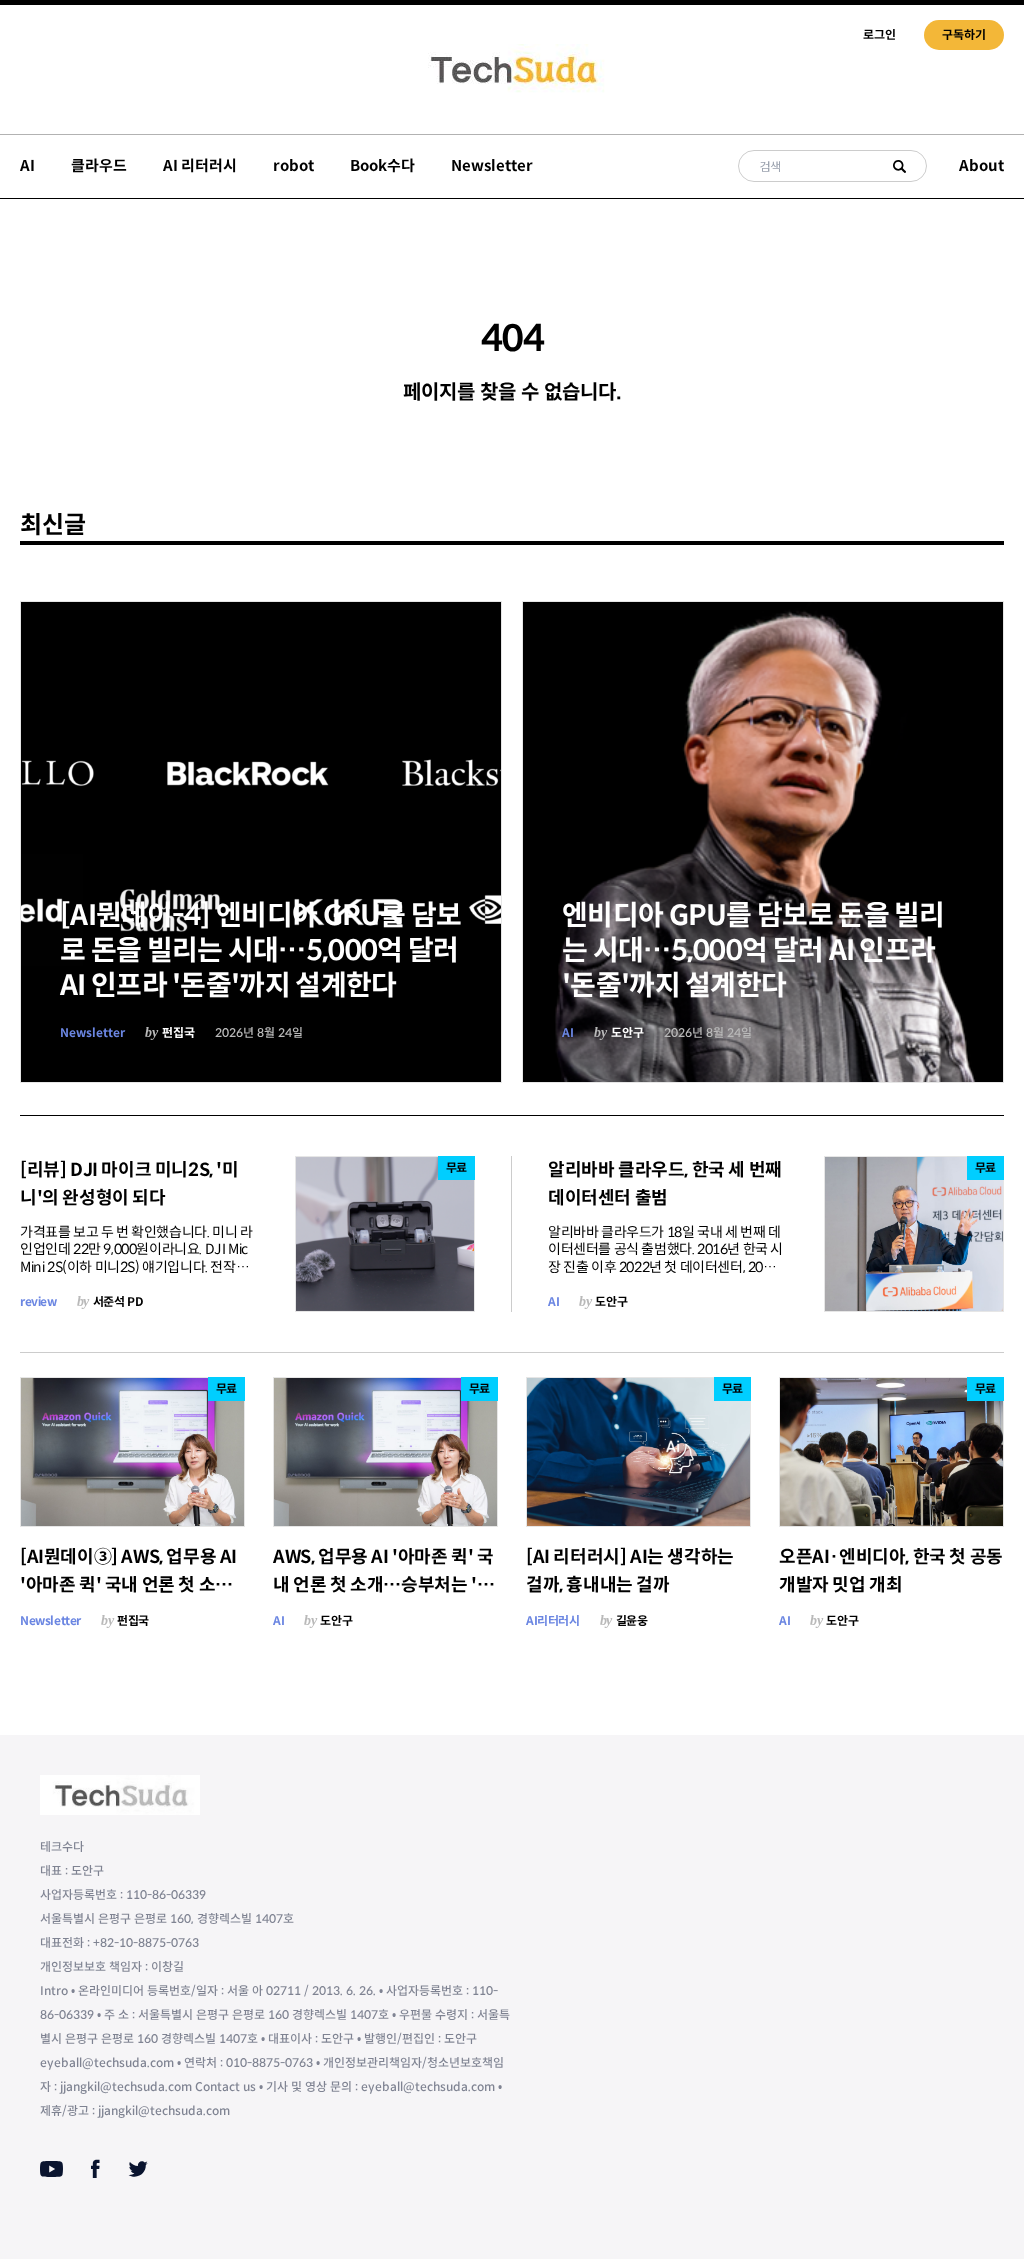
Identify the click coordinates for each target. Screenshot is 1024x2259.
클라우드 (99, 165)
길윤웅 (632, 1620)
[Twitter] (138, 2169)
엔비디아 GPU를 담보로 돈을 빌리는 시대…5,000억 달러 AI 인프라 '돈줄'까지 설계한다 (753, 950)
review (38, 1301)
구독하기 (964, 34)
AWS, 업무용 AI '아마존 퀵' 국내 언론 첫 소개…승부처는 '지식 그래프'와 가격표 (383, 1585)
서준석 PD (118, 1301)
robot (293, 165)
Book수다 (382, 165)
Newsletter (492, 165)
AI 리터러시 (200, 165)
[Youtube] (51, 2169)
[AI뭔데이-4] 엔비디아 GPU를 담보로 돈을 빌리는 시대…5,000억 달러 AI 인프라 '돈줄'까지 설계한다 (261, 950)
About (981, 165)
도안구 (627, 1032)
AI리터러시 (553, 1620)
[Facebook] (95, 2169)
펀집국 (178, 1032)
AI (27, 165)
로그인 (879, 34)
